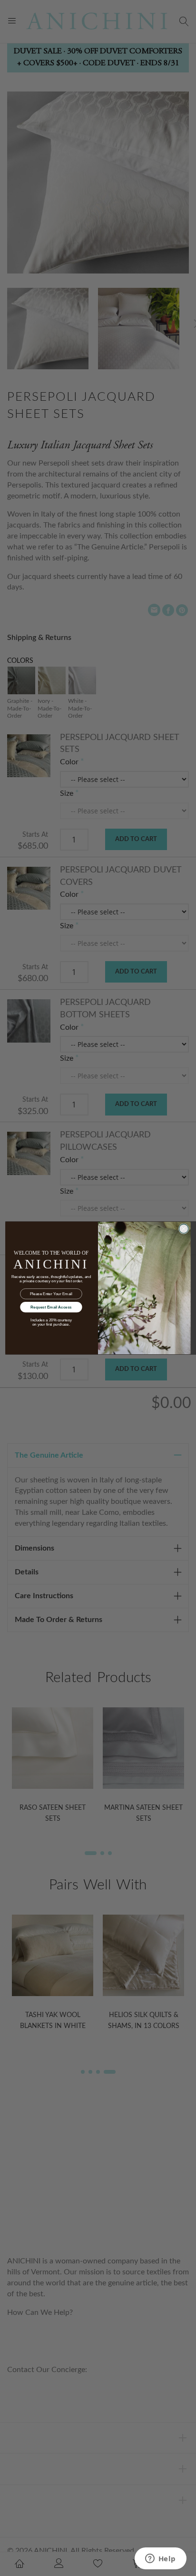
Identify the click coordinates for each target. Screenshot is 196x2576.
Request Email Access (51, 1307)
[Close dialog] (184, 1229)
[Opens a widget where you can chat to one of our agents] (160, 2559)
